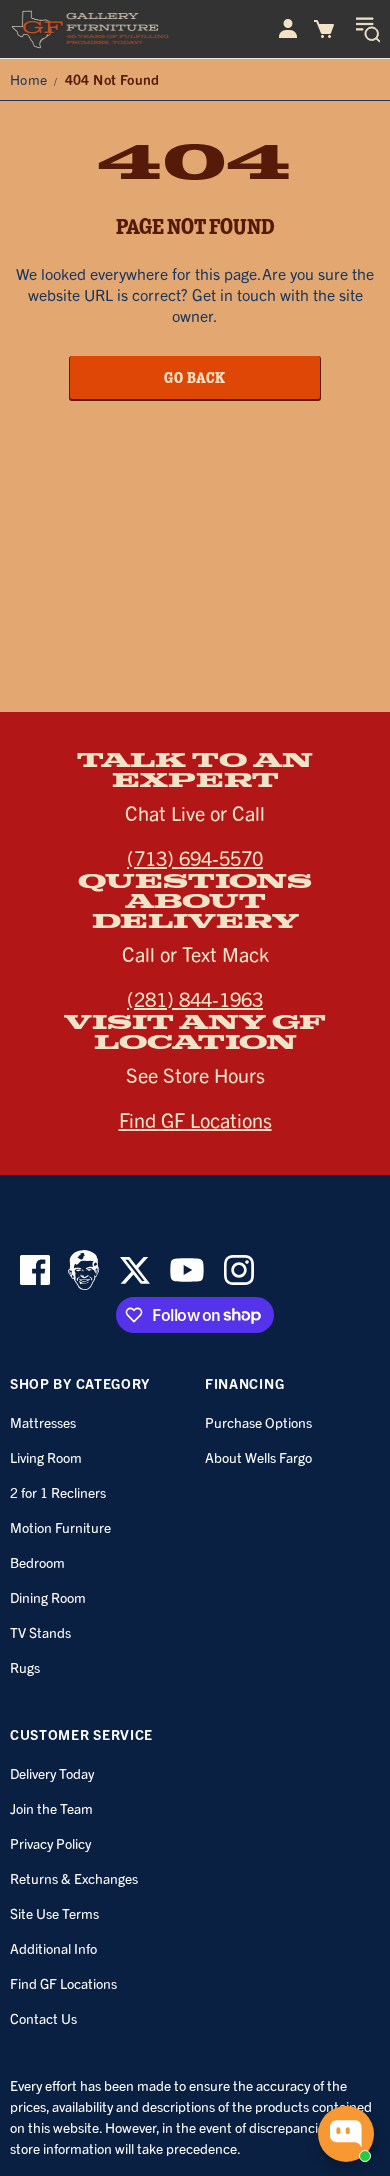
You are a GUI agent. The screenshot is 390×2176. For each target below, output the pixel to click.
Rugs (25, 1667)
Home (29, 79)
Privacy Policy (50, 1843)
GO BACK (195, 377)
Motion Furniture (60, 1527)
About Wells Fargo (258, 1457)
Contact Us (43, 2018)
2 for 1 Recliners (58, 1492)
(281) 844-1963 (195, 998)
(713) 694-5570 (195, 857)
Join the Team (51, 1808)
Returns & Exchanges (74, 1878)
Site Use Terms (54, 1913)
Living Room (46, 1457)
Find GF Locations (195, 1119)
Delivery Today (52, 1773)
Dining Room (48, 1597)
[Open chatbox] (346, 2134)
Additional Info (53, 1948)
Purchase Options (258, 1422)
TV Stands (40, 1632)
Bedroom (37, 1562)
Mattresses (43, 1422)
